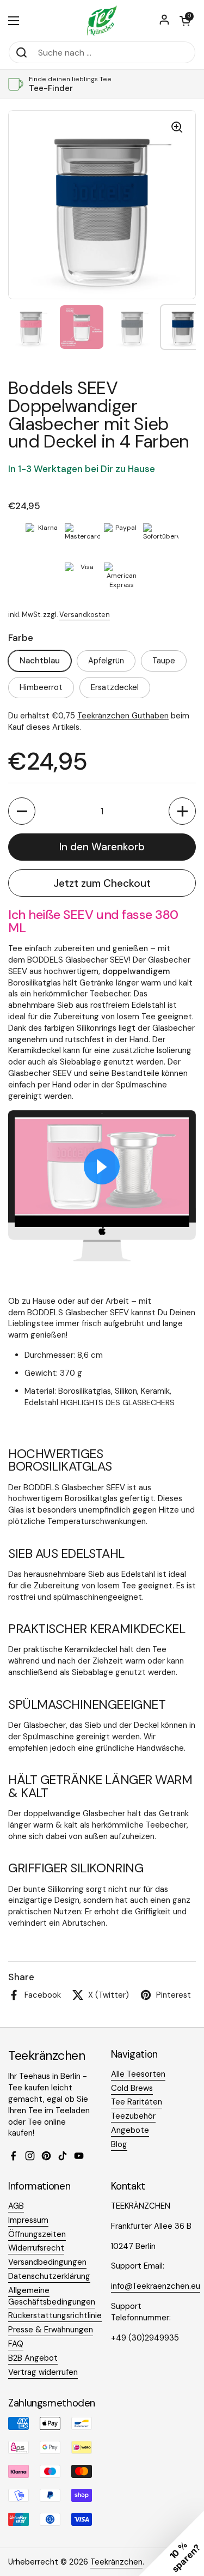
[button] (185, 21)
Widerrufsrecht (36, 2248)
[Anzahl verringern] (22, 811)
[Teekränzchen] (102, 20)
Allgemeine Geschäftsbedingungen (52, 2296)
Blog (119, 2144)
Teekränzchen (116, 2562)
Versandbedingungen (47, 2262)
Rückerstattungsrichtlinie (55, 2315)
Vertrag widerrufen (43, 2372)
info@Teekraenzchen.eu (156, 2286)
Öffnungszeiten (37, 2234)
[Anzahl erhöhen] (182, 811)
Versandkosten (85, 615)
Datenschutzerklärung (49, 2276)
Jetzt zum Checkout (102, 883)
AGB (16, 2206)
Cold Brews (132, 2088)
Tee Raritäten (137, 2102)
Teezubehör (133, 2116)
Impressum (28, 2220)
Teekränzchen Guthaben (123, 716)
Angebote (130, 2130)
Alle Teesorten (138, 2074)
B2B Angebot (33, 2358)
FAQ (16, 2344)
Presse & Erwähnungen (51, 2330)
